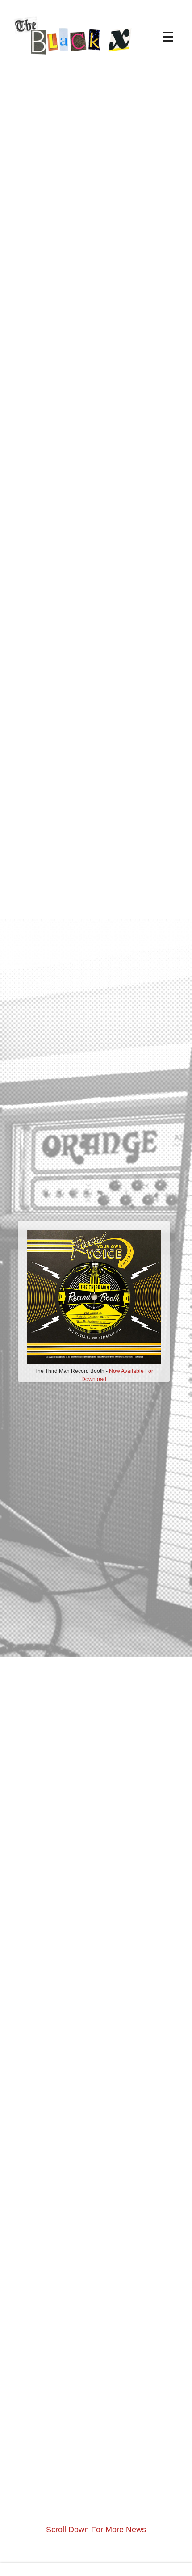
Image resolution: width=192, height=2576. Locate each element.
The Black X (80, 56)
